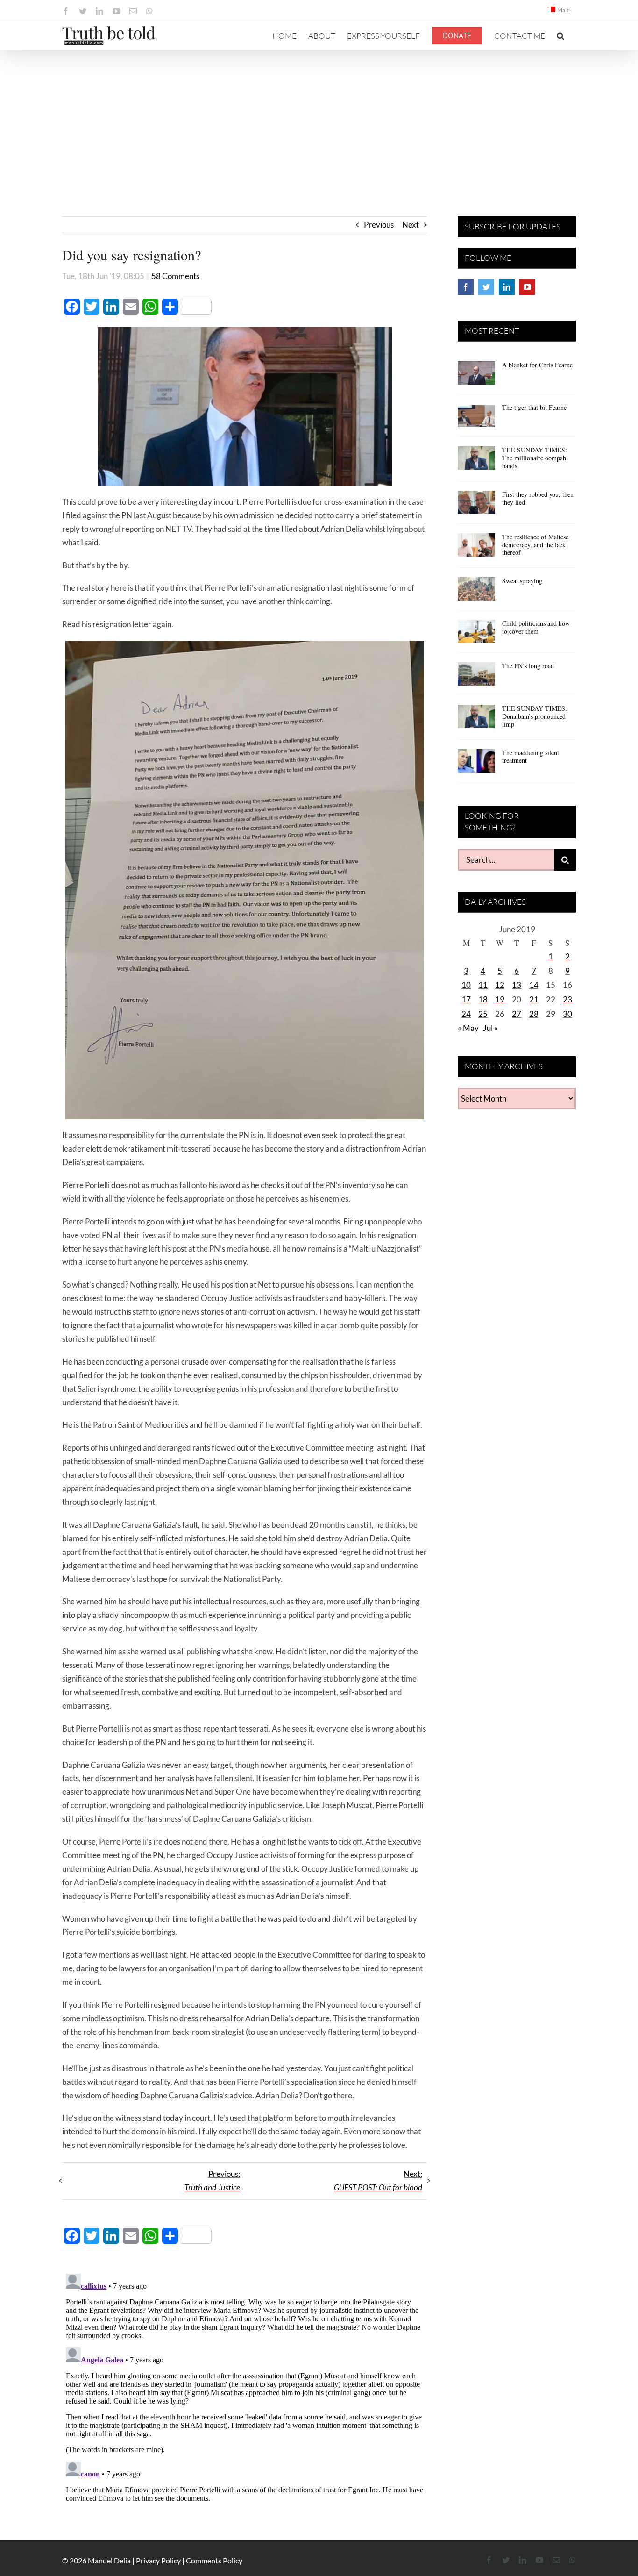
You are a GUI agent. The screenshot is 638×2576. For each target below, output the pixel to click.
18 (483, 999)
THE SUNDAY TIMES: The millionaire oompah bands (535, 458)
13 (517, 985)
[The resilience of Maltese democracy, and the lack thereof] (476, 548)
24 (466, 1014)
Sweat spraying (522, 581)
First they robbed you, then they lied (538, 498)
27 (517, 1014)
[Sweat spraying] (476, 592)
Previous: (212, 2181)
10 (466, 985)
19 (500, 999)
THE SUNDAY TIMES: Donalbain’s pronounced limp (535, 716)
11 (483, 985)
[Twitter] (486, 287)
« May (468, 1028)
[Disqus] (245, 2387)
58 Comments (175, 276)
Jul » (490, 1028)
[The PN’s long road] (476, 677)
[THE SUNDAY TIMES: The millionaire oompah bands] (476, 461)
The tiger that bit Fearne (534, 407)
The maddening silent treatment (531, 757)
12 (500, 985)
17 (466, 999)
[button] (560, 36)
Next (411, 225)
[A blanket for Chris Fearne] (476, 376)
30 (567, 1014)
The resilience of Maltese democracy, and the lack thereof (535, 545)
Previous (379, 225)
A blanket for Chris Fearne (537, 365)
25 (483, 1014)
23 (567, 999)
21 (534, 999)
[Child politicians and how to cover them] (476, 635)
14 (534, 985)
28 (534, 1014)
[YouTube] (527, 287)
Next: (378, 2181)
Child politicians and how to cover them (536, 627)
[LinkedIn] (507, 287)
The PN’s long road (528, 666)
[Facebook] (466, 287)
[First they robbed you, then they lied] (476, 506)
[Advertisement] (319, 121)
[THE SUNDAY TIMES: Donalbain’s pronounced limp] (476, 720)
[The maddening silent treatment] (476, 764)
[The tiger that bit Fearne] (476, 419)
